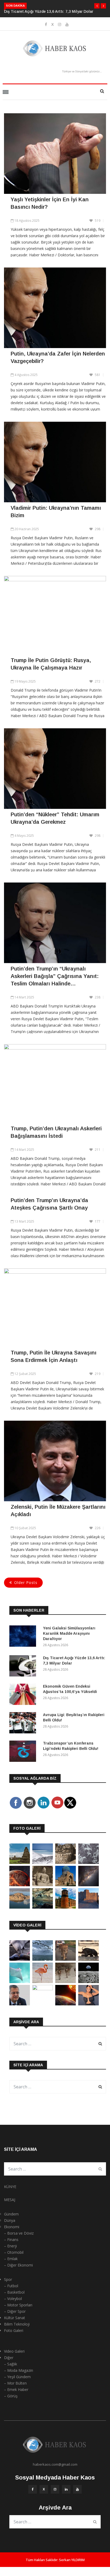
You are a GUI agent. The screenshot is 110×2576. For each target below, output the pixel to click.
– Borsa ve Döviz (19, 2233)
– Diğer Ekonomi (18, 2265)
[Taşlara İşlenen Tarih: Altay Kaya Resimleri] (89, 1862)
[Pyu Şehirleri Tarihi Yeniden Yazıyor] (20, 1862)
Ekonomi (12, 2227)
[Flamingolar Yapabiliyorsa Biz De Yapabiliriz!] (43, 1982)
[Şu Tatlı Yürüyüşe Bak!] (66, 1982)
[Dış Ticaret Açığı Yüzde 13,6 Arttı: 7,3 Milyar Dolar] (24, 1667)
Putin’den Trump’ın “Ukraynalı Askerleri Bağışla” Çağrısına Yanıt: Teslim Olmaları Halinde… (55, 976)
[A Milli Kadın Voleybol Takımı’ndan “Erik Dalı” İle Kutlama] (43, 1989)
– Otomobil (14, 2252)
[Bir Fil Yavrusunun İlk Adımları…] (89, 1959)
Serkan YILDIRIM (72, 2560)
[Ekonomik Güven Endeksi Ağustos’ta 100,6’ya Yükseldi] (24, 1695)
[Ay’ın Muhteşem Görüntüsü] (89, 1982)
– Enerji (10, 2246)
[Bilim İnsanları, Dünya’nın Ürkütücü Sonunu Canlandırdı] (66, 2004)
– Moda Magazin (19, 2370)
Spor (8, 2279)
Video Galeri (14, 2351)
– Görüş (11, 2396)
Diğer (9, 2358)
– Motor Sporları (18, 2305)
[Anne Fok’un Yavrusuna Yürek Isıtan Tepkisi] (20, 1959)
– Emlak (11, 2259)
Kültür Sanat (15, 2318)
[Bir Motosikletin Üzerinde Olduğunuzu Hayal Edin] (66, 1959)
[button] (97, 6)
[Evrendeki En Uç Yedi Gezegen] (20, 1885)
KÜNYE (10, 2187)
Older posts (26, 1582)
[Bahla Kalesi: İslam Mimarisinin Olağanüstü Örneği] (89, 1907)
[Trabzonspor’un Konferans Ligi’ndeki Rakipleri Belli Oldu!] (24, 1752)
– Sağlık (11, 2364)
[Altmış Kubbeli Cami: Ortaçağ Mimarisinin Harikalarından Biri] (66, 1907)
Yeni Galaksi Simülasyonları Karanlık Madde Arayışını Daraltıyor (69, 1633)
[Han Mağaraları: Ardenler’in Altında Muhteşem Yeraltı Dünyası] (43, 1907)
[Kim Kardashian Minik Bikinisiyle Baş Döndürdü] (89, 2004)
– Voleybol (13, 2299)
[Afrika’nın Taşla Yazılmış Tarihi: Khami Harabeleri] (66, 1862)
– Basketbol (14, 2292)
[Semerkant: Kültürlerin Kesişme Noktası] (66, 1885)
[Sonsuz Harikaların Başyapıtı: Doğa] (43, 1959)
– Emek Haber (16, 2389)
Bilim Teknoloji (17, 2324)
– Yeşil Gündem (17, 2377)
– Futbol (11, 2286)
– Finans (11, 2240)
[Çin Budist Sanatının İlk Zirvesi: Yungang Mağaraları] (43, 1885)
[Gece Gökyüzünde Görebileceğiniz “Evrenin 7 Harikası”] (89, 1885)
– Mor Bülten (15, 2383)
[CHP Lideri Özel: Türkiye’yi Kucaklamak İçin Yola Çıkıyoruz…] (20, 2004)
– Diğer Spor (15, 2311)
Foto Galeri (14, 2330)
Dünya (10, 2220)
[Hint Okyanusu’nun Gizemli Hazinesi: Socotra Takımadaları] (43, 1862)
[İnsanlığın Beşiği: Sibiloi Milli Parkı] (20, 1907)
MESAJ (10, 2200)
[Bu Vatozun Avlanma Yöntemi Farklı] (20, 1982)
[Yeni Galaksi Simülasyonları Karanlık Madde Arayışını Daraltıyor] (24, 1637)
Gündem (11, 2214)
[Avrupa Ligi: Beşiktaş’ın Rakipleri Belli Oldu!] (24, 1724)
